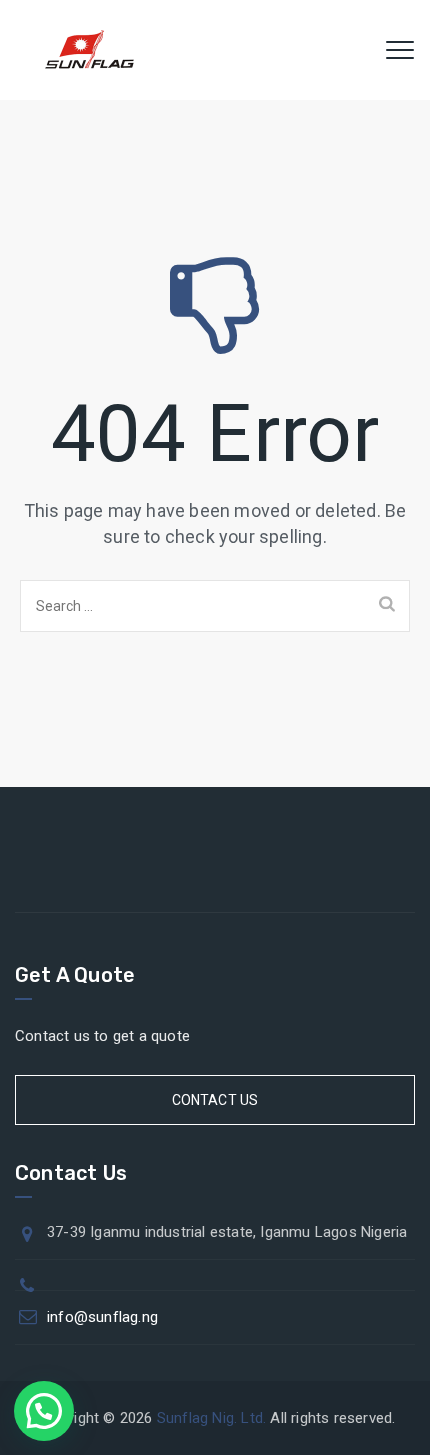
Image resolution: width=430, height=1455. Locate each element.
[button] (44, 1411)
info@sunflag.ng (102, 1317)
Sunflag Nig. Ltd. (211, 1418)
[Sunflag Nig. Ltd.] (89, 50)
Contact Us (215, 1100)
